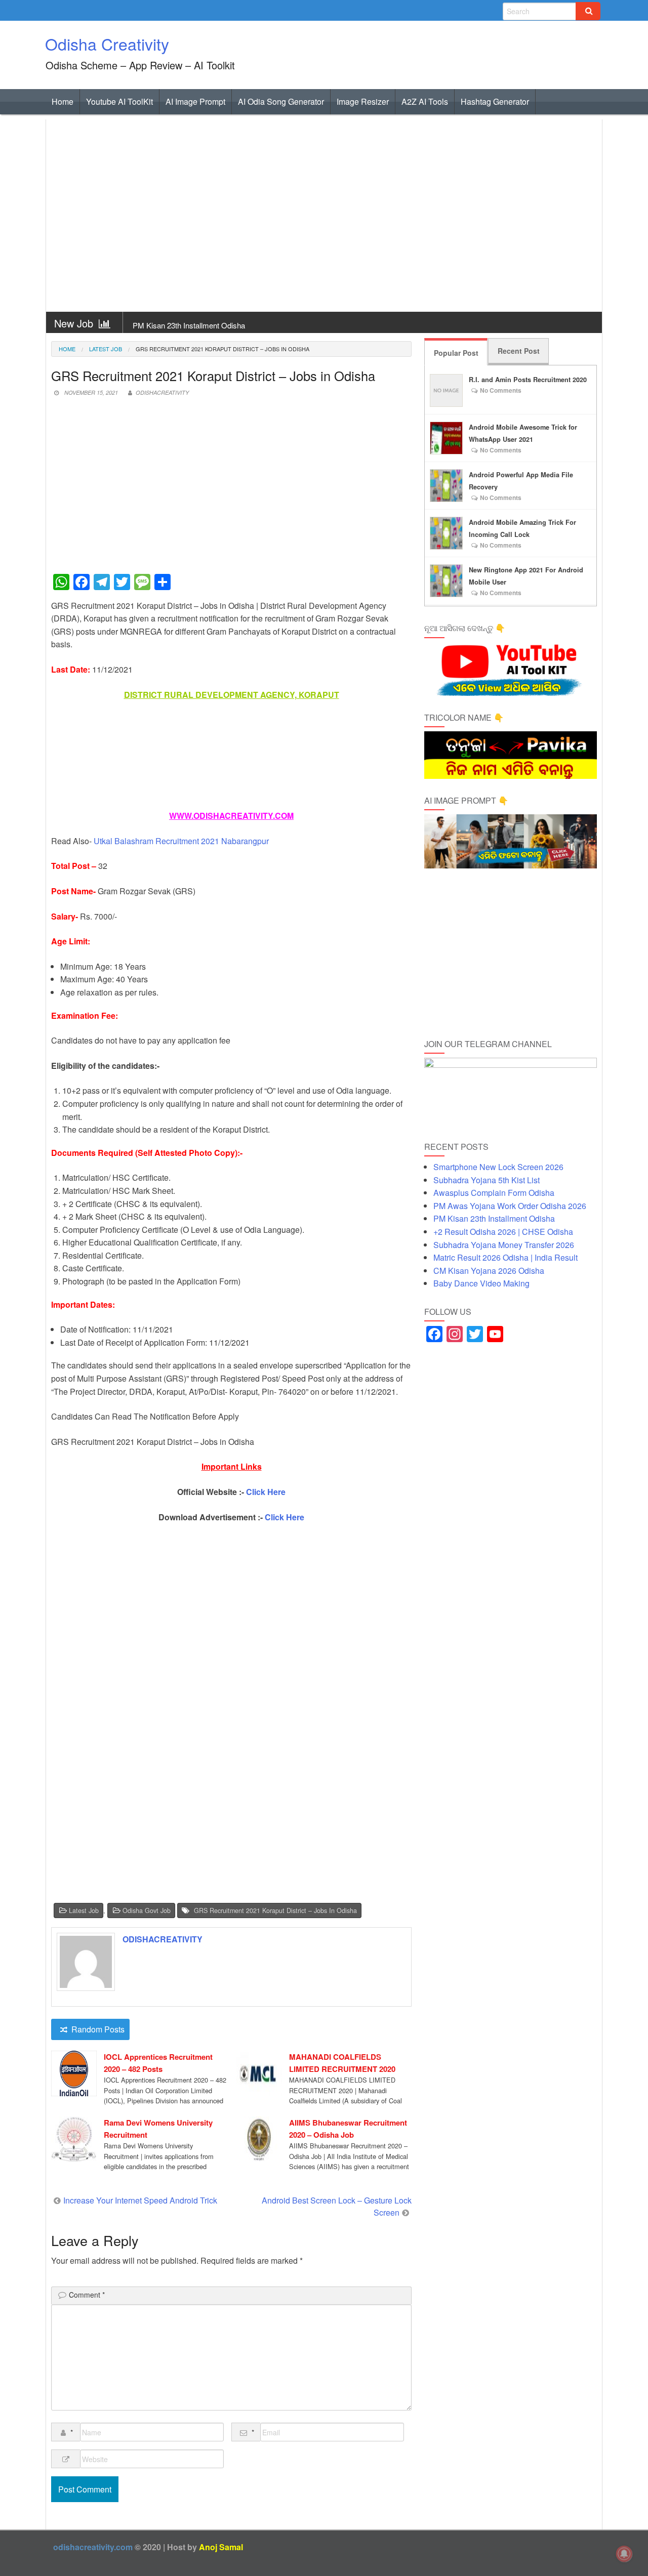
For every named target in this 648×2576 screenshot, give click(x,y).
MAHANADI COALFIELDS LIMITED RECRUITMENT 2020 (342, 2063)
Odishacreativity (162, 392)
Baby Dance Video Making (481, 1283)
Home (63, 101)
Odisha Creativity (107, 44)
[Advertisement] (324, 216)
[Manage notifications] (624, 2554)
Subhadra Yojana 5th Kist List (487, 1180)
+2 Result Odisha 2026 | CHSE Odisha (503, 1232)
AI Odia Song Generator (281, 101)
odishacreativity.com (93, 2547)
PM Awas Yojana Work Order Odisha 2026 (510, 1206)
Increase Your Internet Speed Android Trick (140, 2200)
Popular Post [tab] (456, 353)
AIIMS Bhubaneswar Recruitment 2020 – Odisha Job (348, 2129)
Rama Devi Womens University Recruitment (158, 2129)
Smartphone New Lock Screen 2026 (498, 1167)
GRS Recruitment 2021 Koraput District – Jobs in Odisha (275, 1910)
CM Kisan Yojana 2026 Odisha (489, 1271)
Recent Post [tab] (519, 351)
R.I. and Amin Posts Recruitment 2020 (528, 380)
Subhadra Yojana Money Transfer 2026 (504, 1245)
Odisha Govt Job (147, 1910)
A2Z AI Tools (425, 101)
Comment (87, 2295)
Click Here (266, 1492)
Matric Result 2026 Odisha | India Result (505, 1257)
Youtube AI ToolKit (119, 101)
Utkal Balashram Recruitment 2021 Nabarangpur (181, 841)
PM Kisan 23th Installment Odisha (189, 325)
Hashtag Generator (495, 101)
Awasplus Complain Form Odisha (494, 1193)
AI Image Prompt (195, 101)
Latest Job (106, 349)
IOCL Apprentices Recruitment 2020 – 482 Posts (158, 2063)
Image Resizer (363, 101)
